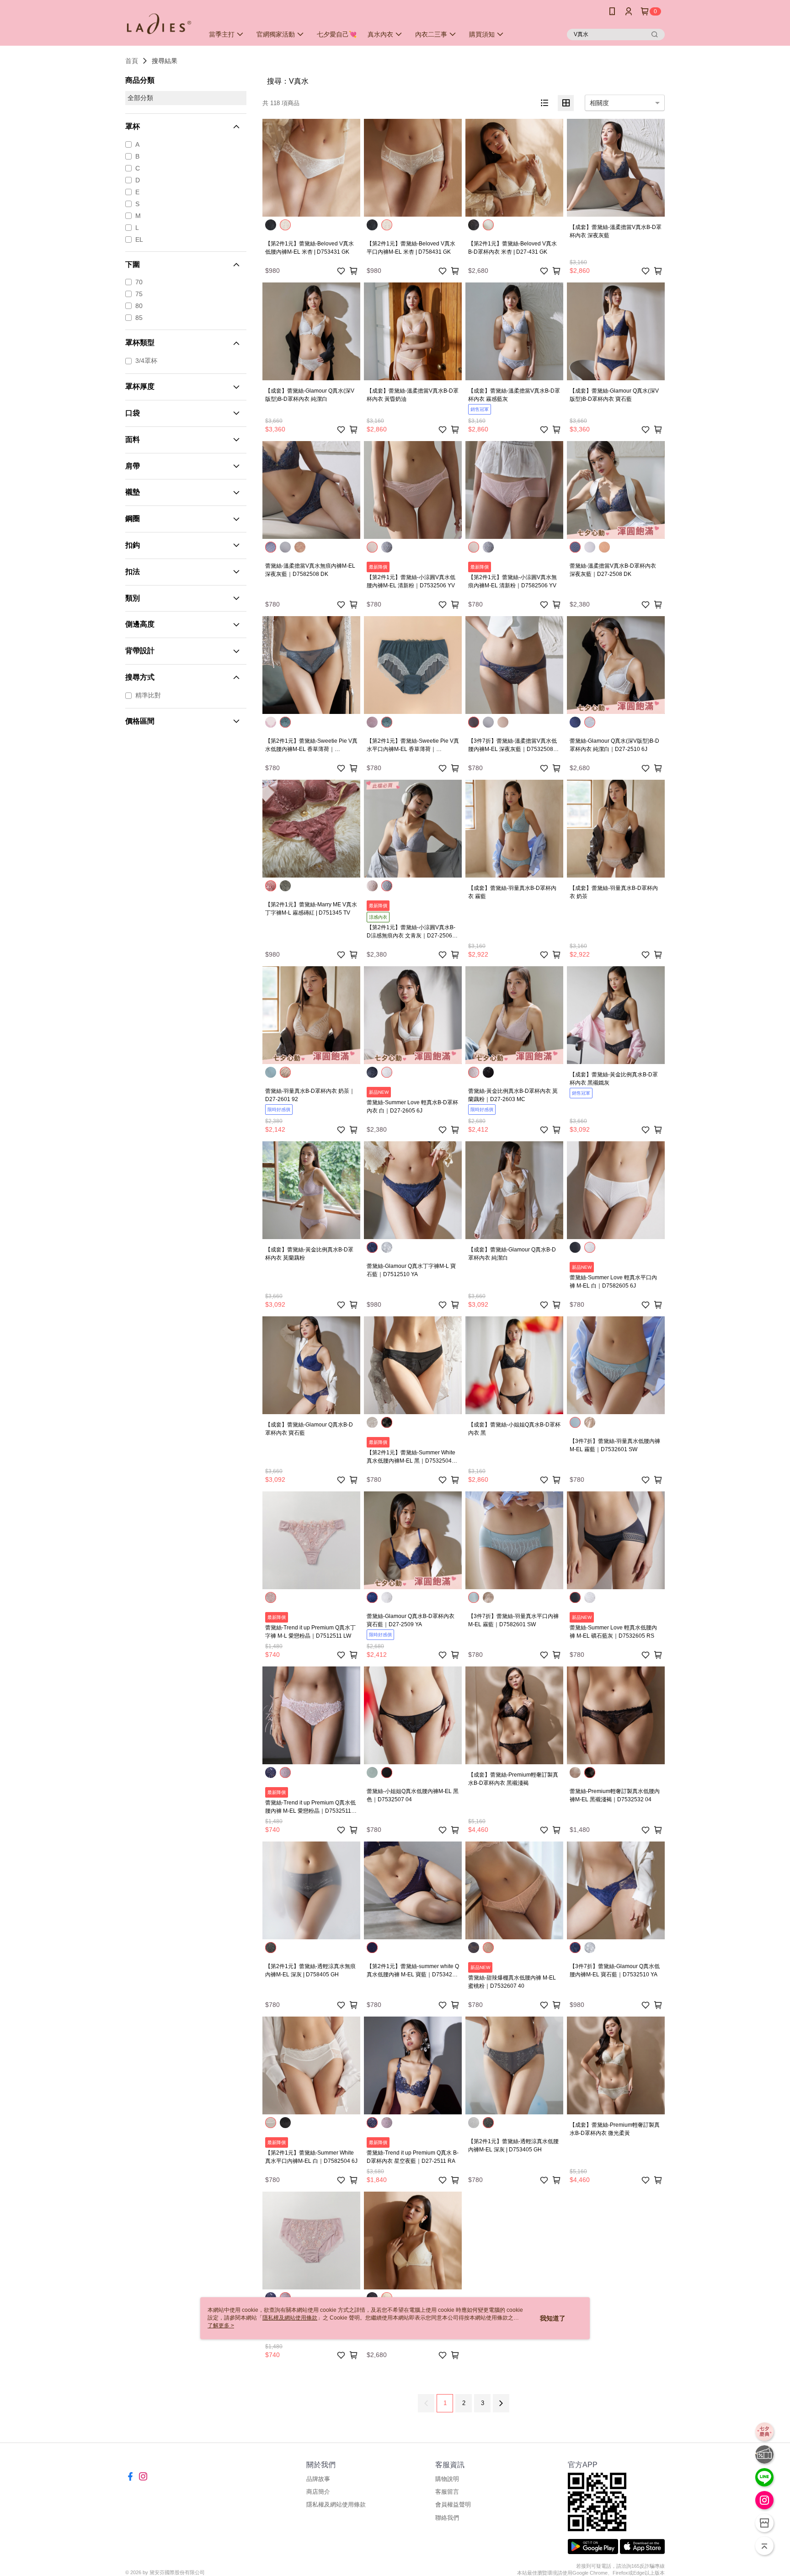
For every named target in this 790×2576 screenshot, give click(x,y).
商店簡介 (318, 2492)
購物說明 (447, 2479)
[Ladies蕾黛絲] (159, 24)
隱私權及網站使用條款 (336, 2504)
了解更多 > (221, 2326)
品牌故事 (318, 2479)
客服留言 (447, 2492)
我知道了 (553, 2318)
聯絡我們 (447, 2518)
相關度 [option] (599, 103)
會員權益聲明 (453, 2504)
